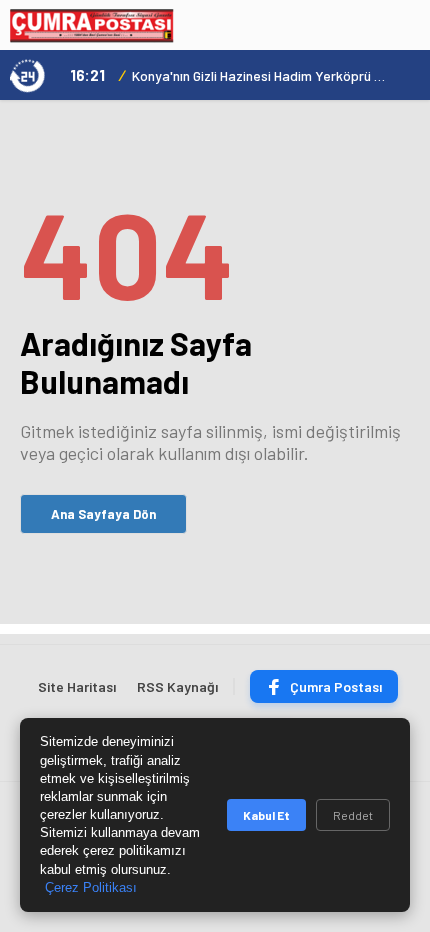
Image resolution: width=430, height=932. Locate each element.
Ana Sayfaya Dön (103, 514)
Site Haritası (77, 686)
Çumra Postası (336, 686)
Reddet (353, 815)
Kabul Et (266, 815)
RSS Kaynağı (177, 686)
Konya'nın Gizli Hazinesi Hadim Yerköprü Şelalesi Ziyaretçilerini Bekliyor (259, 75)
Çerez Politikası (91, 887)
